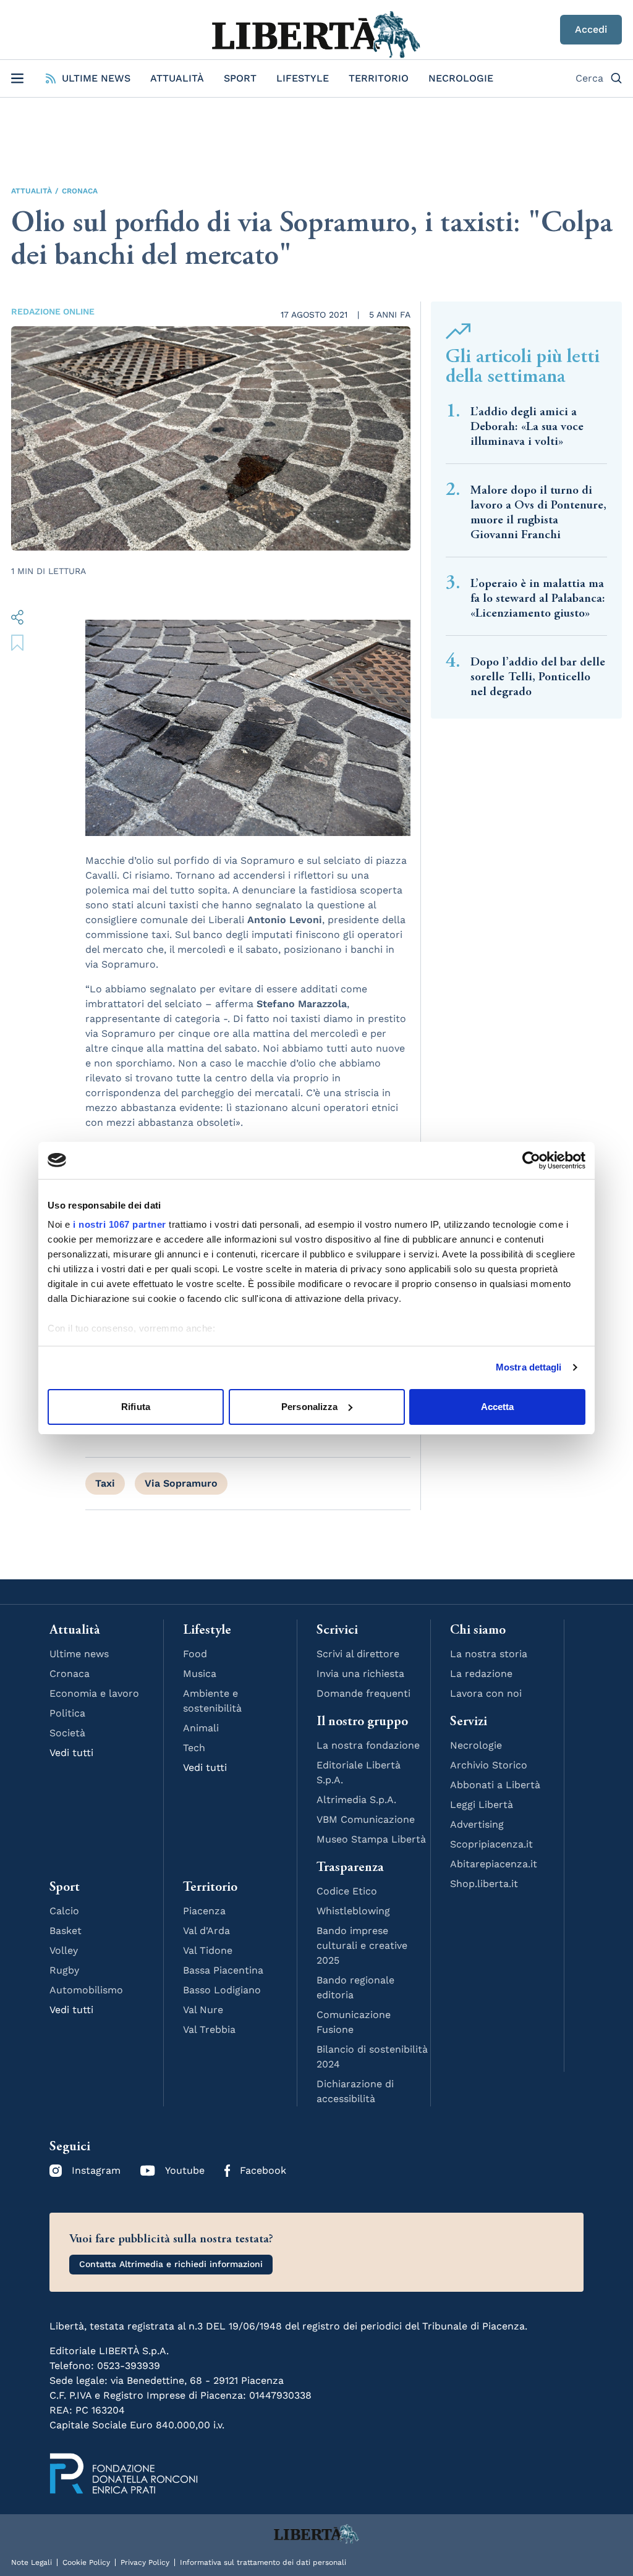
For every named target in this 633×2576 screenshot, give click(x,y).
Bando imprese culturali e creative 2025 (362, 1945)
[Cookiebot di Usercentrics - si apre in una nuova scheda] (531, 1160)
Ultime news (79, 1654)
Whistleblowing (353, 1911)
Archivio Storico (489, 1765)
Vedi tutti (71, 1753)
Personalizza (309, 1407)
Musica (200, 1674)
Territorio (379, 78)
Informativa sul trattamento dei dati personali (263, 2562)
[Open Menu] (17, 78)
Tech (194, 1748)
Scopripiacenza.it (491, 1844)
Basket (66, 1931)
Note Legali (32, 2562)
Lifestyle (303, 78)
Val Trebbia (209, 2029)
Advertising (477, 1824)
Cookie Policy (86, 2562)
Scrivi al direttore (358, 1654)
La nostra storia (489, 1654)
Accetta (498, 1407)
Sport (240, 78)
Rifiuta (136, 1407)
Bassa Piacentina (223, 1970)
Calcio (64, 1911)
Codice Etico (347, 1891)
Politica (67, 1713)
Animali (201, 1728)
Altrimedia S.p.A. (356, 1800)
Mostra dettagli (529, 1367)
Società (67, 1733)
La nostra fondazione (368, 1745)
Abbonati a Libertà (495, 1785)
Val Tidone (208, 1950)
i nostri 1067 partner (120, 1224)
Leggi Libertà (482, 1805)
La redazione (481, 1674)
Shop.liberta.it (484, 1884)
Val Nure (203, 2010)
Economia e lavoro (94, 1693)
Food (195, 1654)
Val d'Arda (206, 1931)
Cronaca (80, 191)
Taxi (105, 1483)
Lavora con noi (486, 1693)
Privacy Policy (145, 2562)
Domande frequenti (363, 1693)
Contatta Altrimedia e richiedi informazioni (171, 2264)
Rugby (64, 1970)
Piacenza (204, 1911)
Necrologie (461, 78)
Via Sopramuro (181, 1483)
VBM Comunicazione (366, 1819)
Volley (64, 1950)
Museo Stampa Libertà (371, 1839)
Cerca (589, 78)
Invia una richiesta (360, 1674)
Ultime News (96, 78)
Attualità (177, 78)
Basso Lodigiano (222, 1990)
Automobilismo (86, 1990)
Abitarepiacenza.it (494, 1864)
